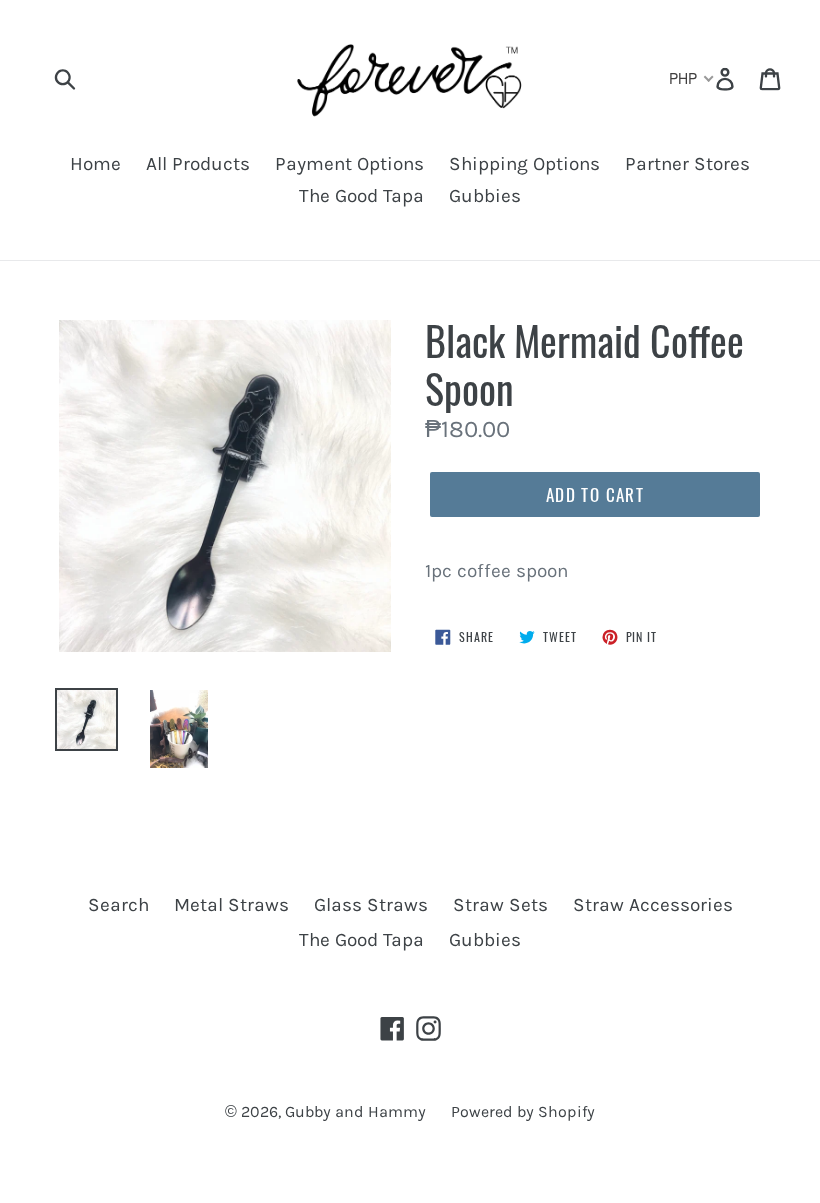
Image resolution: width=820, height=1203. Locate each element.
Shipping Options (524, 164)
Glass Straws (371, 905)
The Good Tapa (361, 196)
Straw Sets (500, 905)
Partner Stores (687, 164)
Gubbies (485, 196)
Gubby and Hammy (355, 1111)
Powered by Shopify (523, 1111)
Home (95, 164)
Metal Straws (231, 905)
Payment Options (349, 164)
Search (118, 905)
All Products (198, 164)
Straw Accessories (653, 905)
